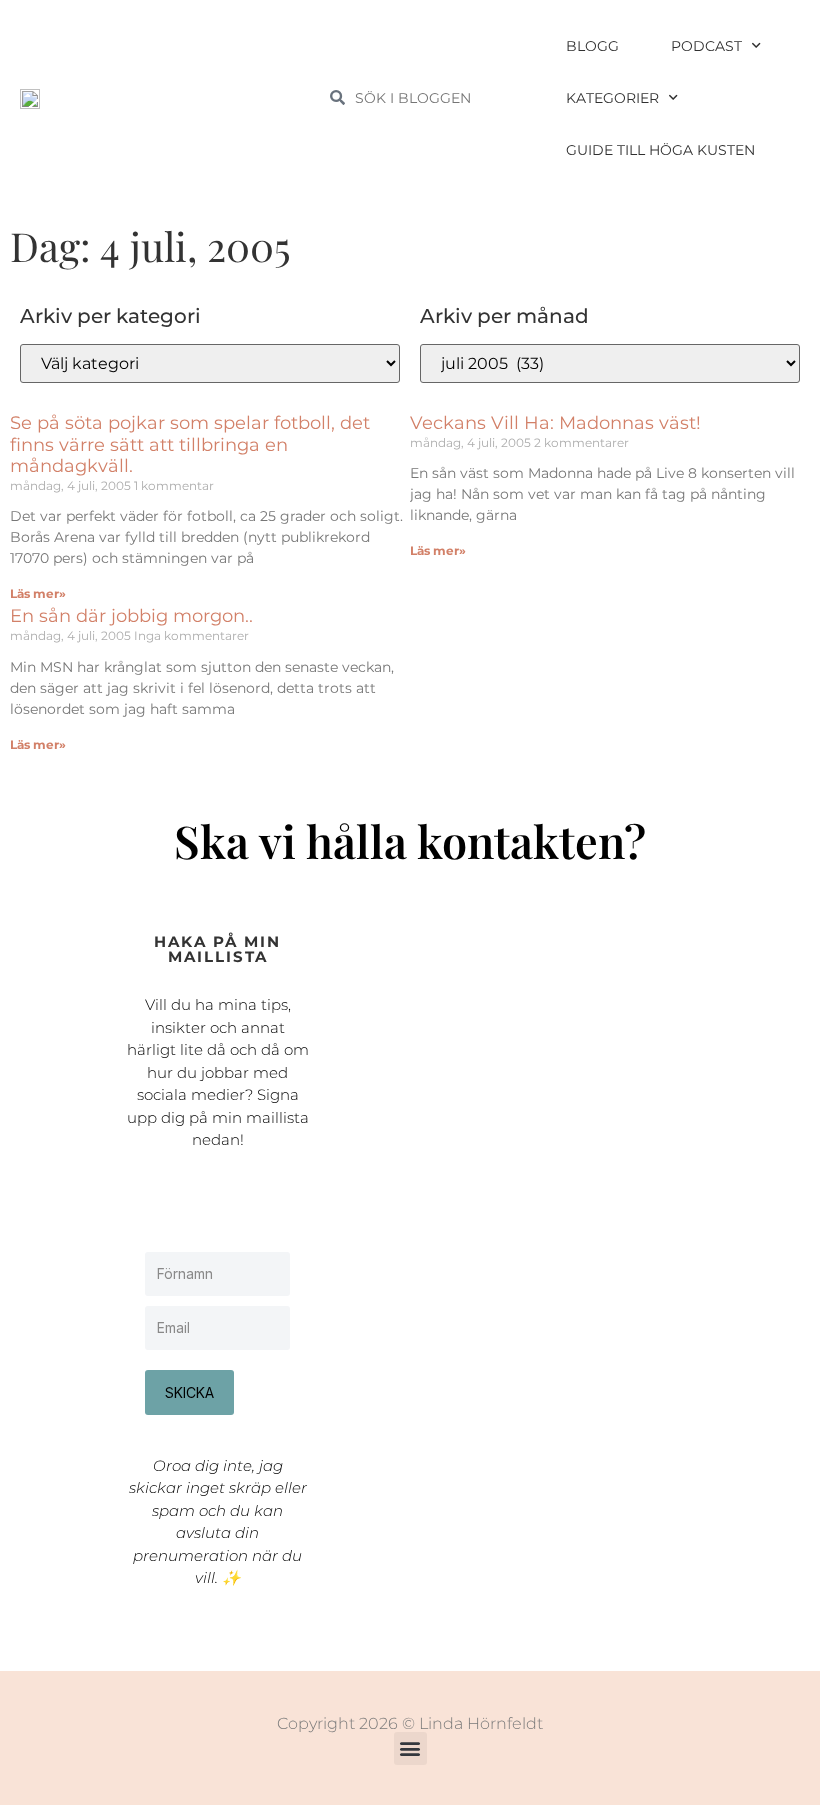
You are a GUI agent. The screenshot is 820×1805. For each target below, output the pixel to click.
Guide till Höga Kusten (660, 150)
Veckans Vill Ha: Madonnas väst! (555, 423)
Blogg (592, 46)
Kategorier (612, 98)
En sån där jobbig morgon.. (131, 616)
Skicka (189, 1392)
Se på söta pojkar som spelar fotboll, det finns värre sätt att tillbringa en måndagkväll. (190, 444)
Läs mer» (38, 593)
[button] (410, 1748)
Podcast (706, 46)
